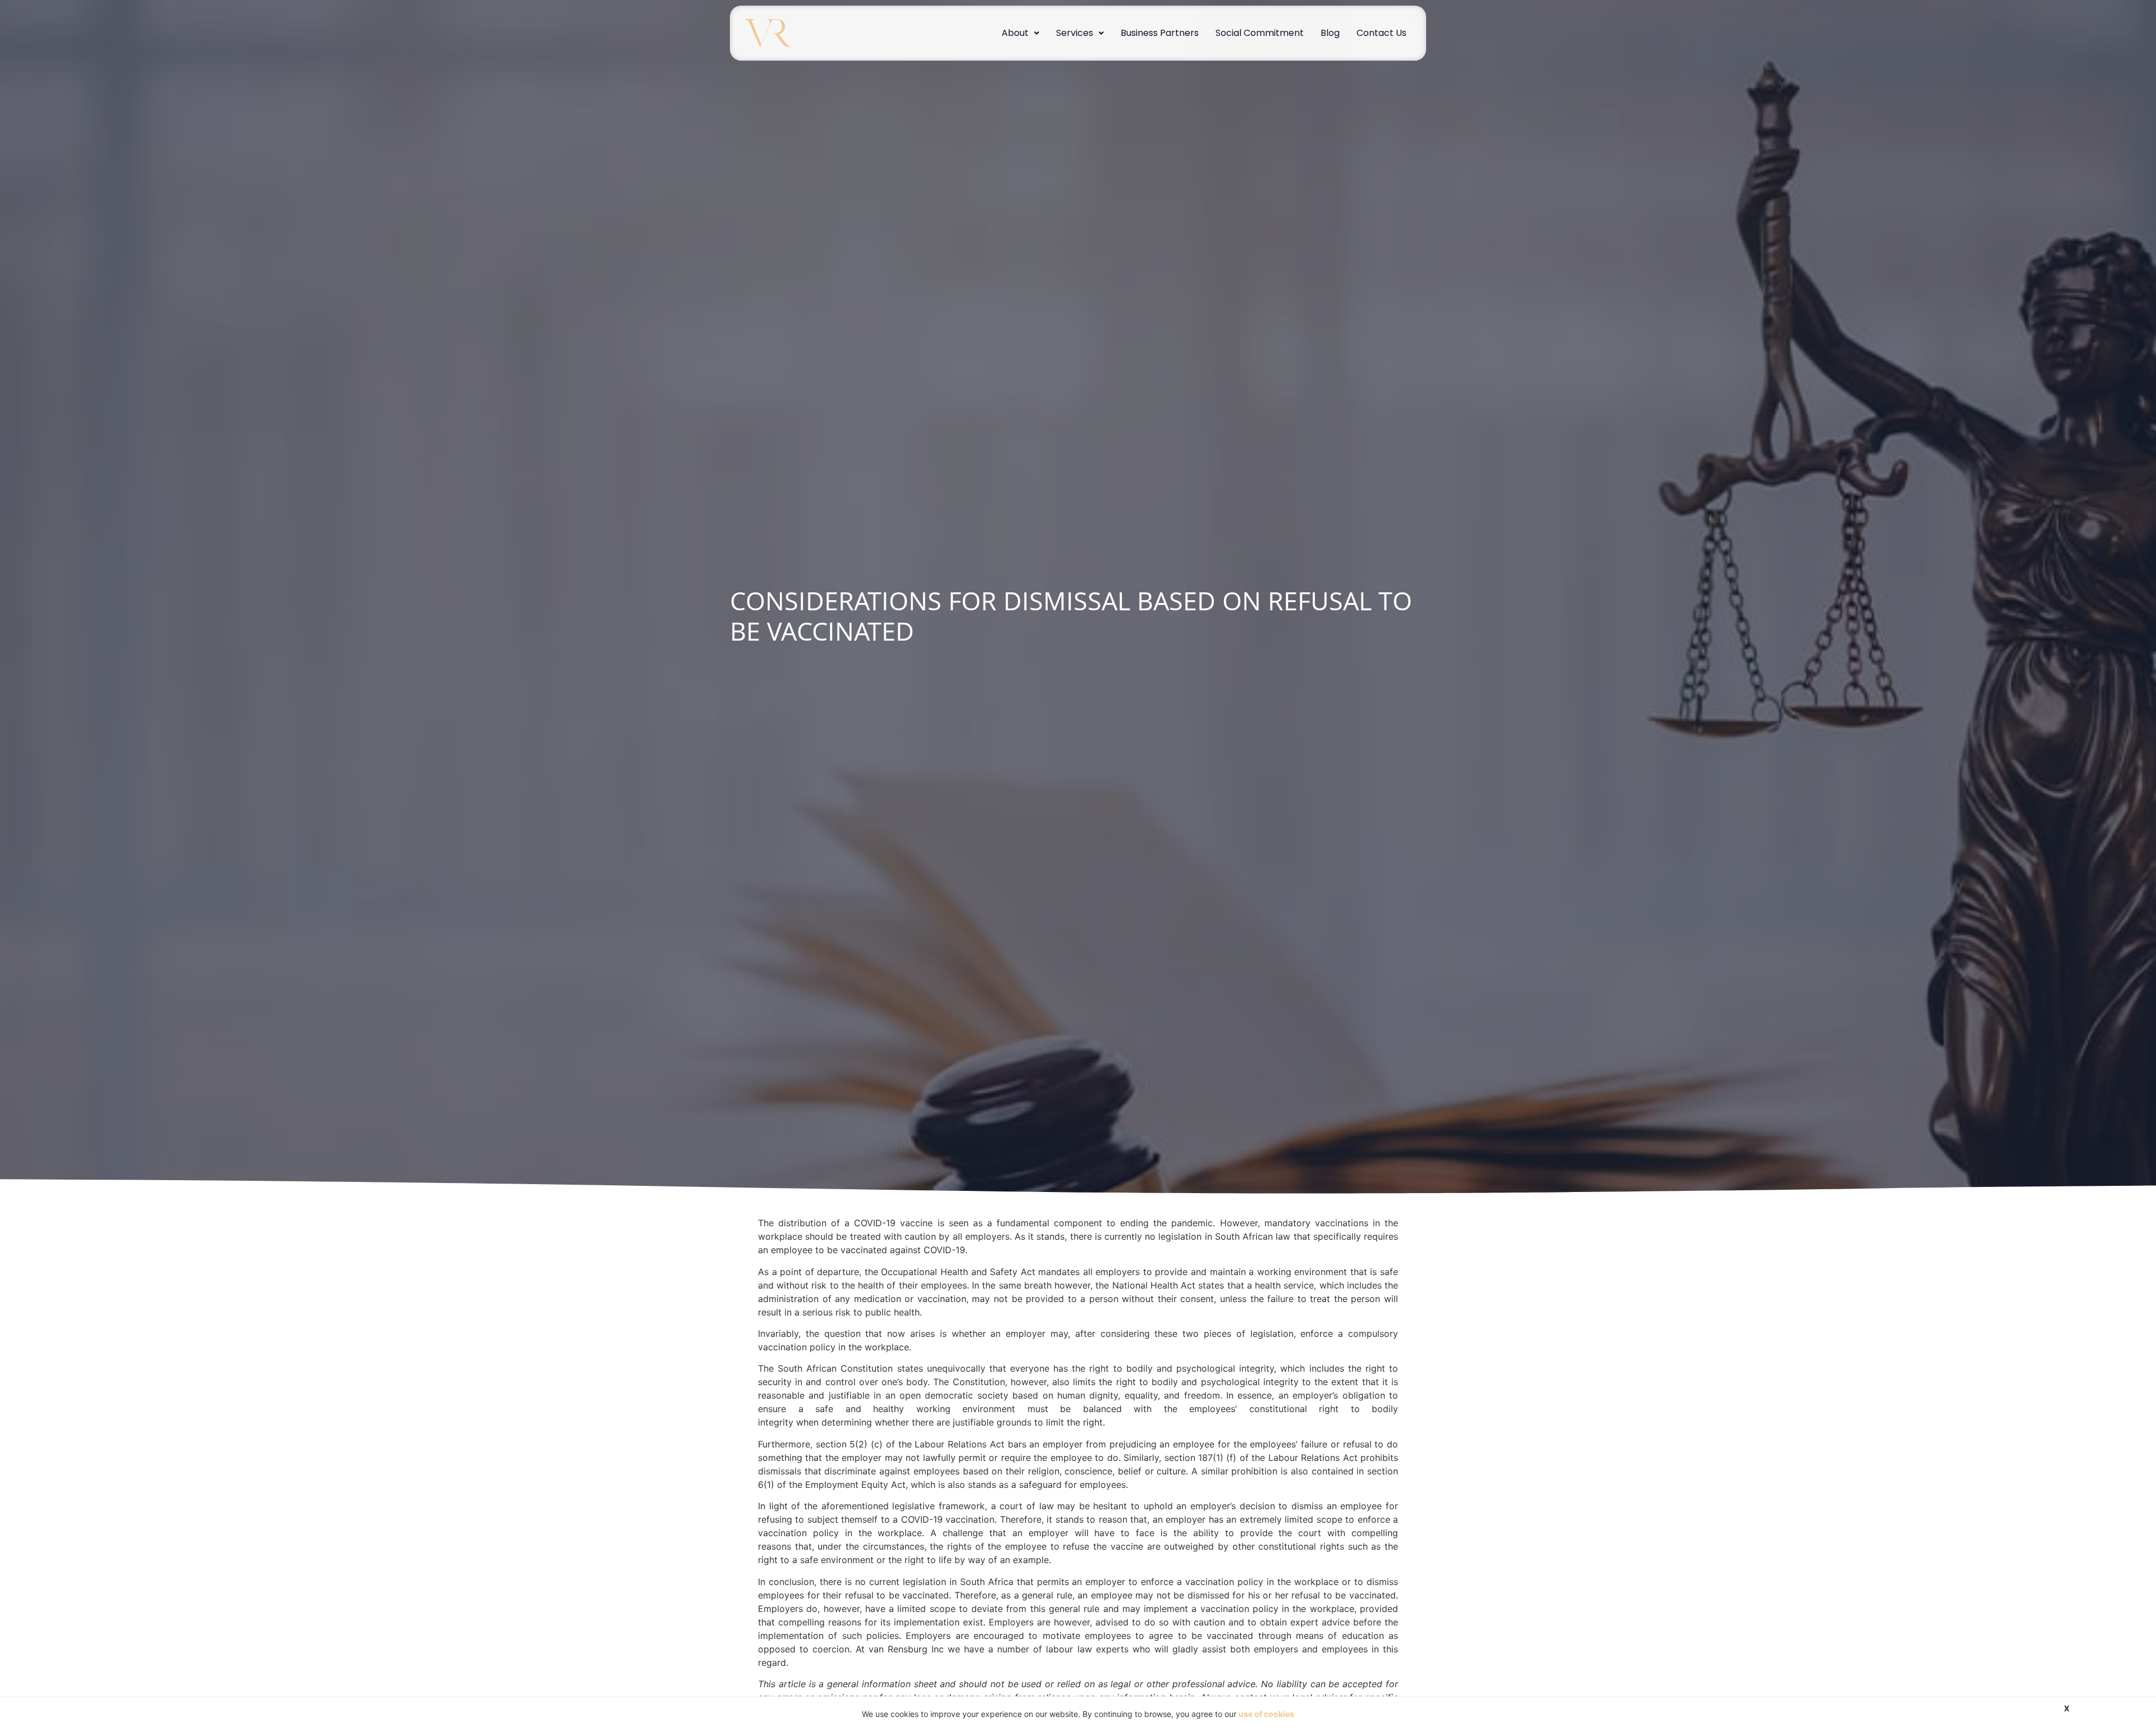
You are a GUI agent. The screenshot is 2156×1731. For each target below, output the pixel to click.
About (1015, 33)
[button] (1020, 33)
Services (1075, 33)
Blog (1330, 33)
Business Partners (1160, 33)
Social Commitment (1260, 33)
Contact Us (1381, 33)
